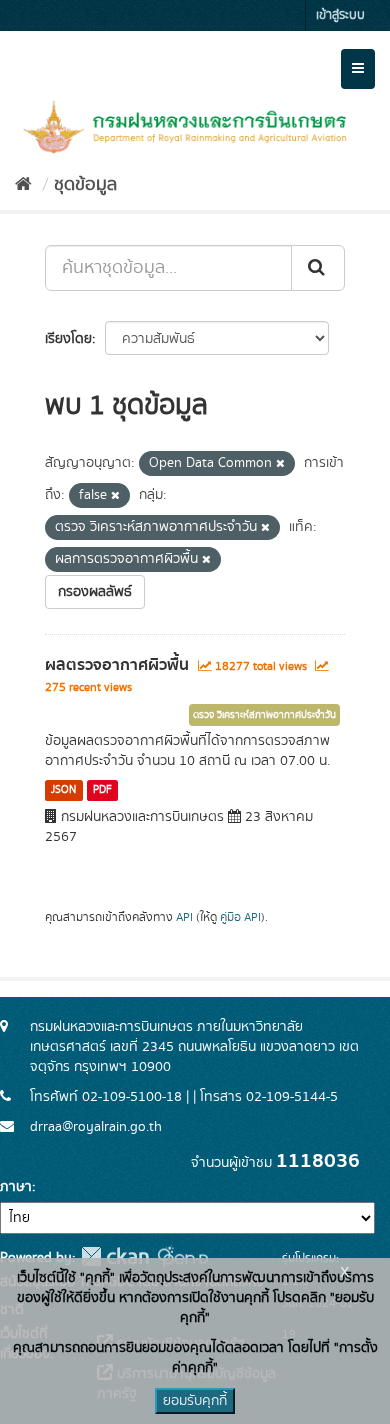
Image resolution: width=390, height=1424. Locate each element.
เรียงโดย (68, 339)
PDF (102, 790)
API (184, 917)
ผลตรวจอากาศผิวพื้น (117, 665)
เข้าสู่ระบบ (340, 15)
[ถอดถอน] (280, 464)
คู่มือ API (240, 917)
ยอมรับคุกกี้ (195, 1401)
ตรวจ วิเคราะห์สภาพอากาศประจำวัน (264, 715)
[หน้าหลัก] (23, 185)
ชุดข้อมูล (85, 185)
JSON (63, 790)
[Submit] (318, 268)
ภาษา (16, 1187)
